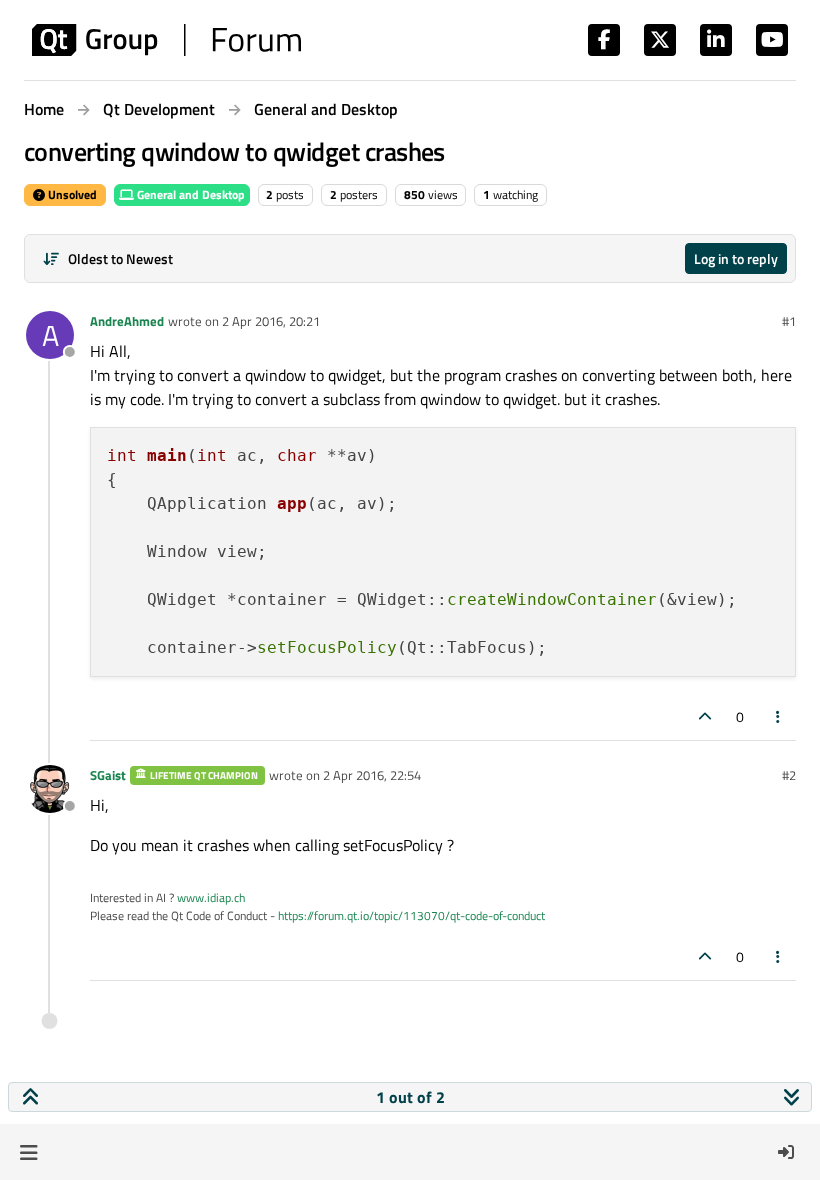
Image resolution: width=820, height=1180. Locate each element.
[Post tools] (779, 716)
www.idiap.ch (211, 897)
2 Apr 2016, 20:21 (271, 321)
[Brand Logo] (166, 40)
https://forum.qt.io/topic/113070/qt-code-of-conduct (411, 915)
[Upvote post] (705, 716)
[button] (28, 1152)
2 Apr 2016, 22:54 (372, 775)
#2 (789, 775)
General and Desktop (189, 194)
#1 (789, 321)
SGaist (108, 775)
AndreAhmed (127, 321)
